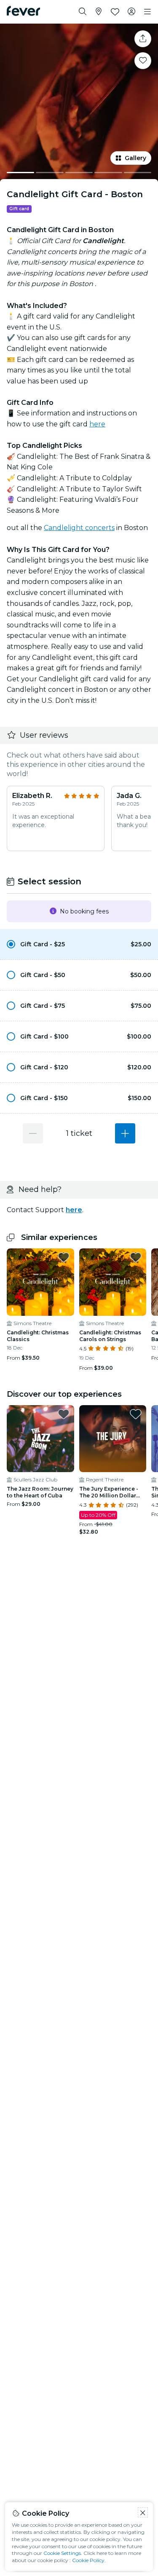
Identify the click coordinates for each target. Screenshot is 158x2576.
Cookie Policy (88, 2560)
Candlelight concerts (79, 528)
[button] (79, 944)
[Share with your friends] (143, 39)
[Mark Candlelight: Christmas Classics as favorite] (64, 1257)
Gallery (135, 158)
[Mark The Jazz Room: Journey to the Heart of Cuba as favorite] (64, 1414)
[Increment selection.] (125, 1133)
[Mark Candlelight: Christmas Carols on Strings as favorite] (136, 1257)
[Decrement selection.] (33, 1133)
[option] (79, 944)
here (97, 424)
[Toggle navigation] (147, 12)
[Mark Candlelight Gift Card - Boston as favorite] (143, 61)
